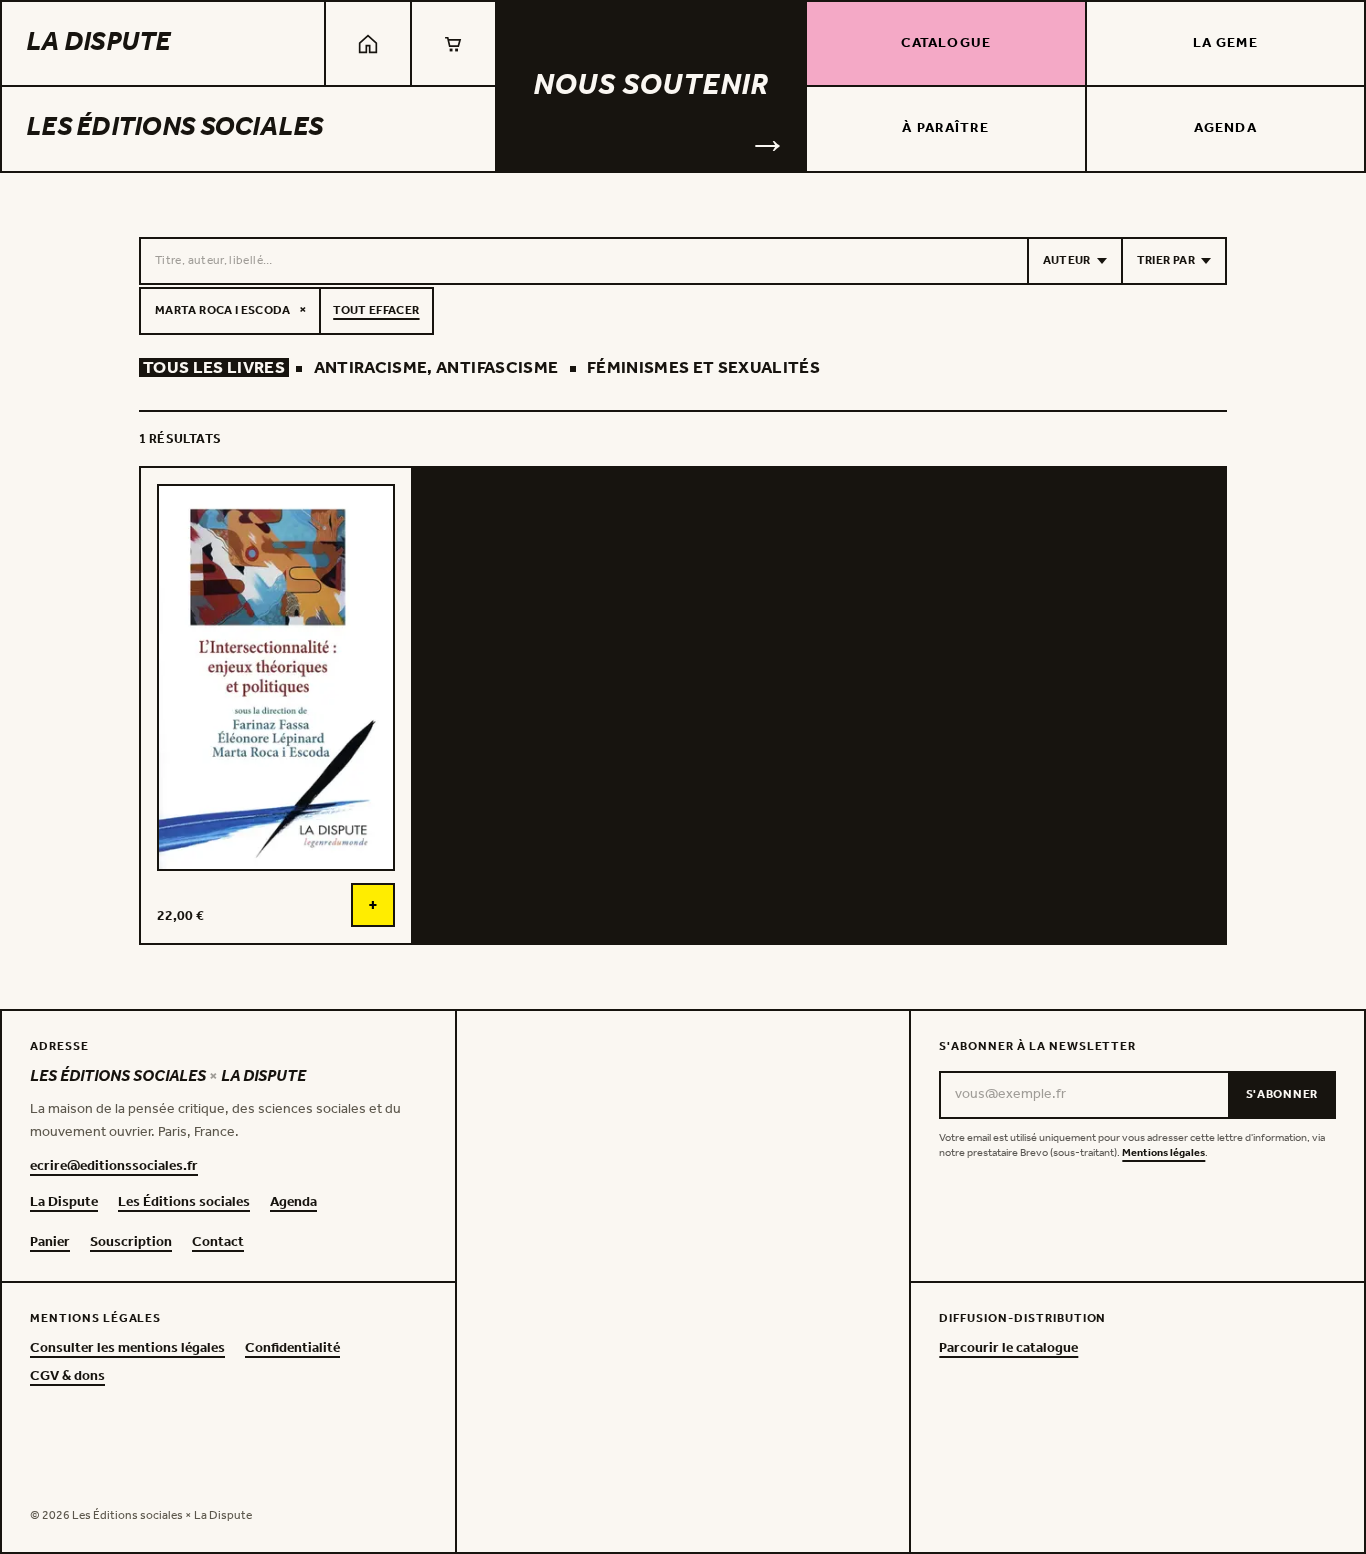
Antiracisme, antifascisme (436, 368)
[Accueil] (367, 43)
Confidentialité (292, 1349)
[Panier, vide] (453, 43)
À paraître (945, 128)
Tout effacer (376, 310)
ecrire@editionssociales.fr (114, 1167)
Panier (50, 1243)
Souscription (131, 1243)
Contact (218, 1243)
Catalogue (946, 43)
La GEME (1225, 43)
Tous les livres (214, 368)
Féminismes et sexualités (703, 368)
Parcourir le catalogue (1008, 1349)
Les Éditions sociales (175, 128)
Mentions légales (1163, 1153)
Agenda (1225, 128)
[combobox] (584, 261)
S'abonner (1282, 1094)
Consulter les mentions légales (127, 1349)
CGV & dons (67, 1377)
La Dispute (98, 43)
